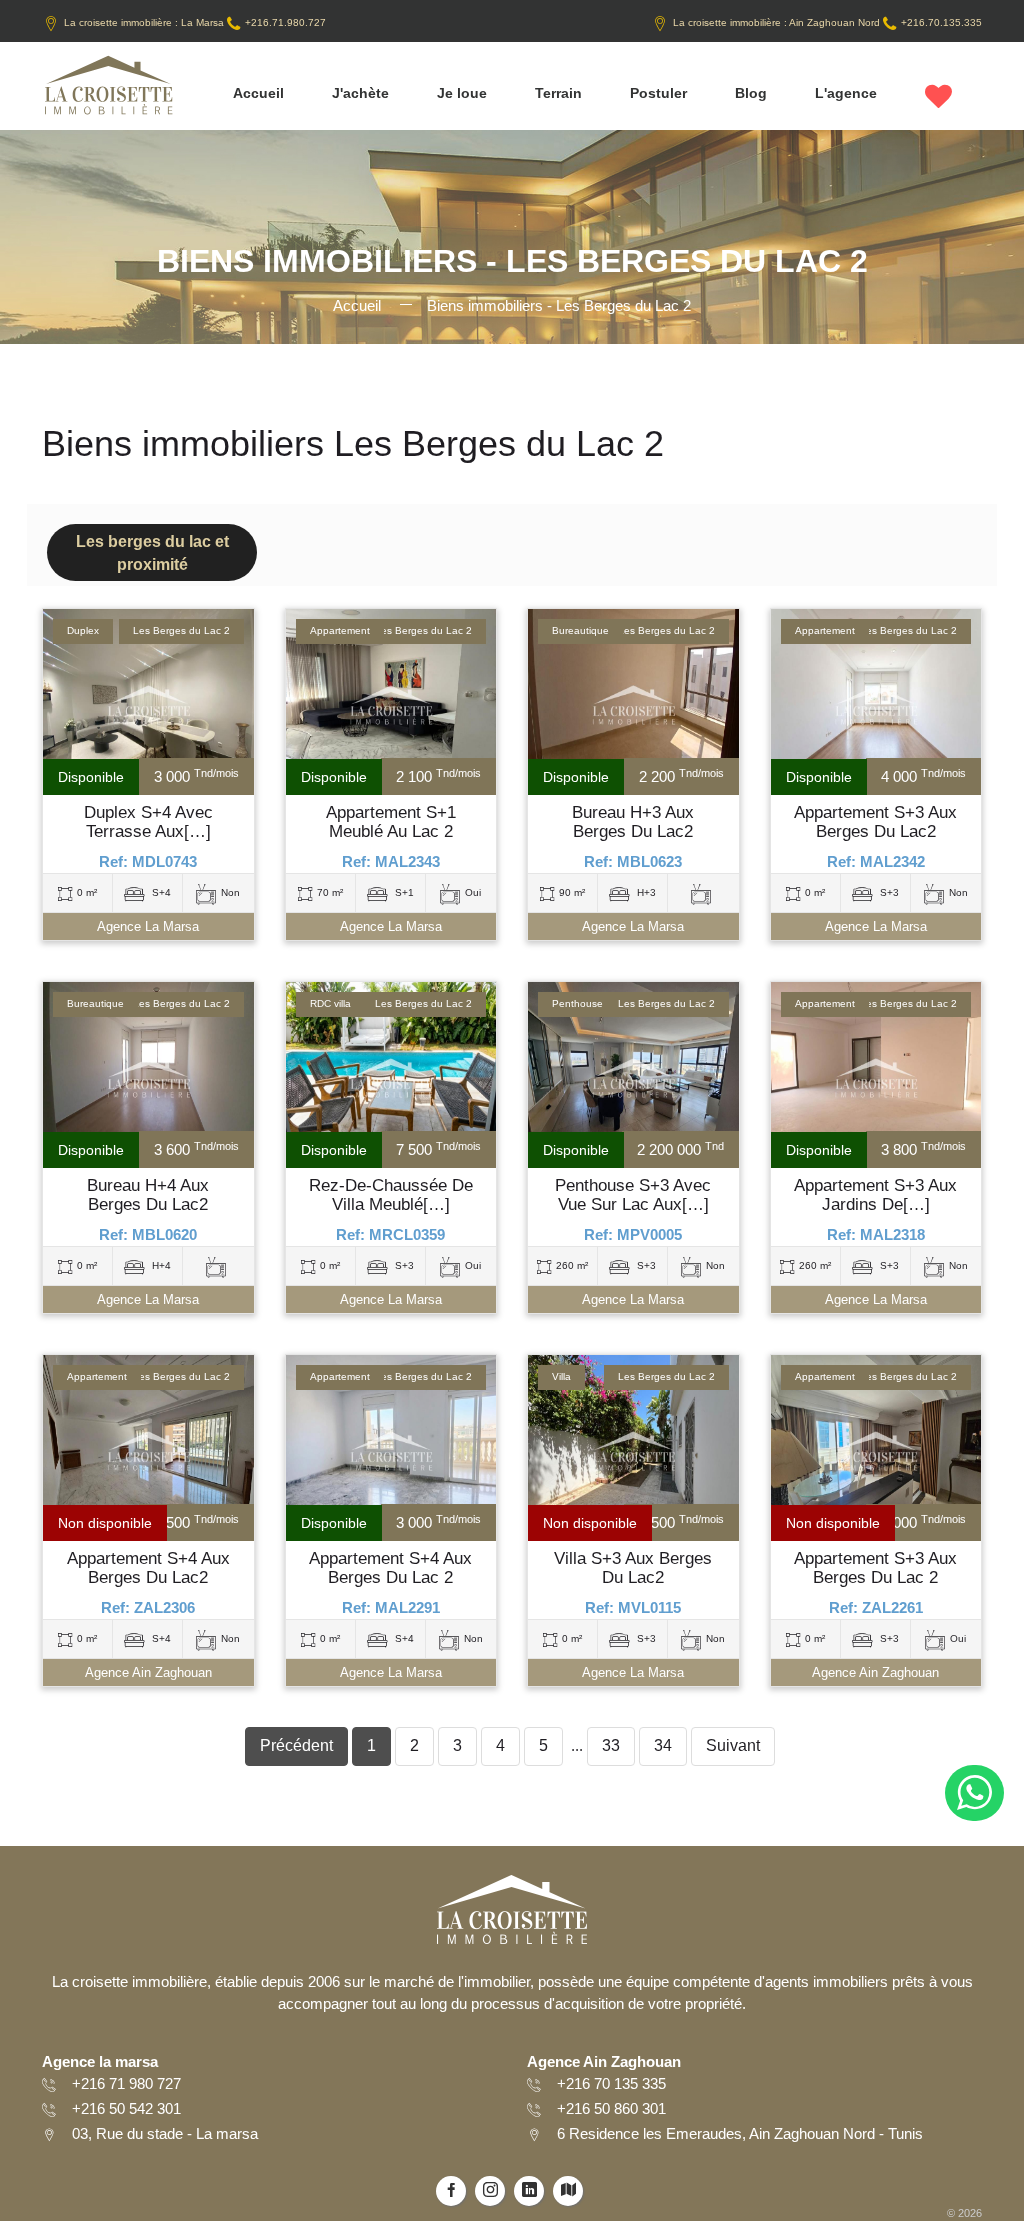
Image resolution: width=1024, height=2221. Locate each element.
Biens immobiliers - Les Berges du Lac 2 (559, 305)
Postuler (658, 93)
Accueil (258, 93)
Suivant (733, 1745)
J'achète (360, 93)
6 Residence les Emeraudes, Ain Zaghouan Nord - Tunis (740, 2133)
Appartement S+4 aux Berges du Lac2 (148, 1568)
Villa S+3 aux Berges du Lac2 (633, 1568)
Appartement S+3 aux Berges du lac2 (875, 822)
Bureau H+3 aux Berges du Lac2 (633, 822)
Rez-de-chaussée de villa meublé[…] (391, 1195)
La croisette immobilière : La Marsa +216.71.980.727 (195, 22)
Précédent (296, 1745)
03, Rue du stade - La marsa (165, 2133)
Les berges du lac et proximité (152, 553)
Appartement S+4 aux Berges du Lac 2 (390, 1568)
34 (663, 1745)
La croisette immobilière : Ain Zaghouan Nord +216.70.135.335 (827, 22)
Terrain (558, 93)
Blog (751, 93)
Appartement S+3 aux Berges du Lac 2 (875, 1568)
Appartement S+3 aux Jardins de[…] (875, 1195)
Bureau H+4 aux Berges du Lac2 (148, 1195)
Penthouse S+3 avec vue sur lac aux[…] (633, 1195)
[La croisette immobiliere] (108, 92)
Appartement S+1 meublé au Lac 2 (391, 822)
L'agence (846, 93)
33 (611, 1745)
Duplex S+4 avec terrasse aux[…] (148, 822)
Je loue (462, 93)
